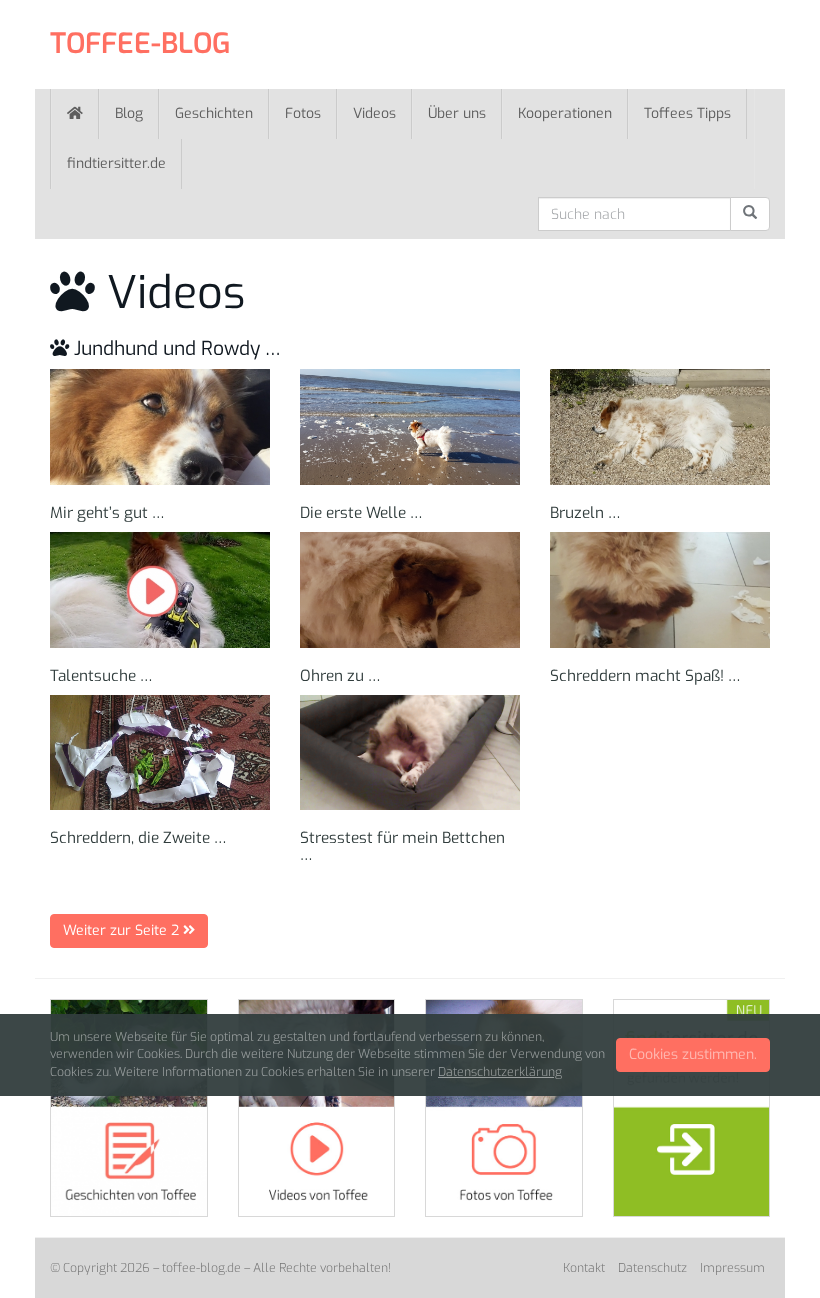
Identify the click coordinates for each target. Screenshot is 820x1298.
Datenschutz (652, 1268)
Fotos (303, 113)
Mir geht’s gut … (107, 513)
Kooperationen (565, 113)
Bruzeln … (585, 513)
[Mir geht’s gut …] (160, 427)
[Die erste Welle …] (410, 427)
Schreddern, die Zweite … (138, 838)
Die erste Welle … (361, 513)
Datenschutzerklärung (500, 1072)
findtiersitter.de (116, 163)
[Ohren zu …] (410, 590)
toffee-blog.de (201, 1268)
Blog (129, 113)
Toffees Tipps (687, 113)
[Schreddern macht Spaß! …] (660, 590)
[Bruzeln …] (660, 427)
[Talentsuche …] (160, 590)
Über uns (457, 113)
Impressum (732, 1268)
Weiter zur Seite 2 (123, 930)
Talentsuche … (101, 676)
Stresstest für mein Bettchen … (402, 846)
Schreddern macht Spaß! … (645, 676)
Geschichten (214, 113)
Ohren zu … (340, 676)
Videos (374, 113)
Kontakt (584, 1268)
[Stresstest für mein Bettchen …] (410, 753)
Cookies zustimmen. (693, 1054)
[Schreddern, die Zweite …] (160, 753)
